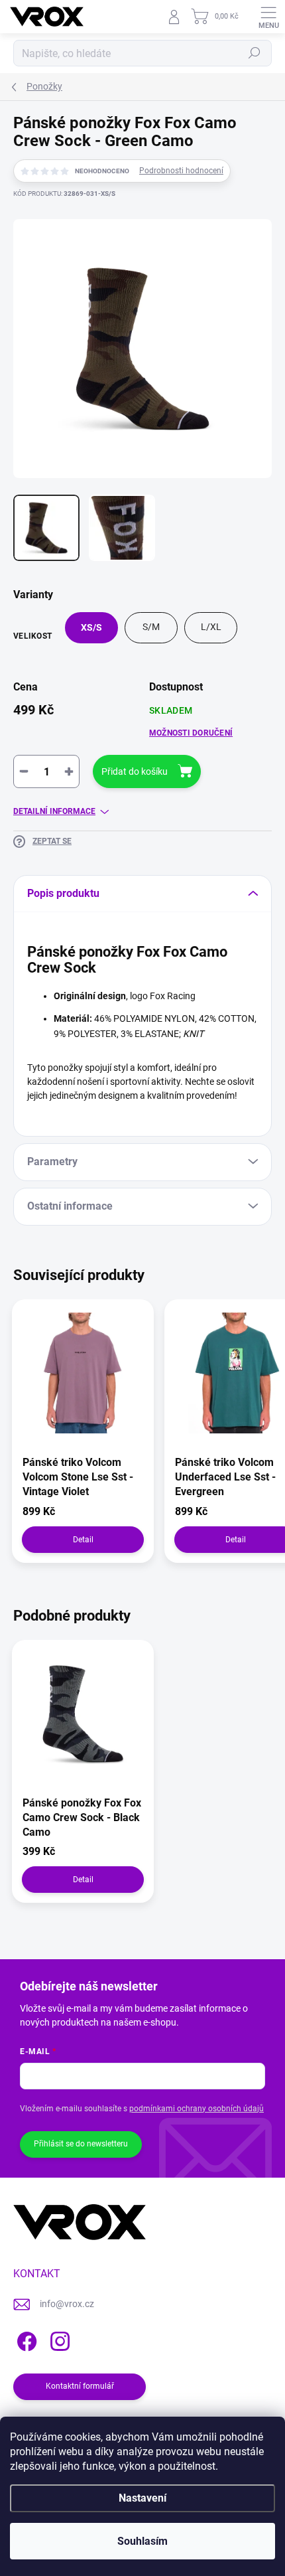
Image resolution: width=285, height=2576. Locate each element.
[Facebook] (25, 2339)
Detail (83, 1540)
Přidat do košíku (135, 771)
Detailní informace (54, 811)
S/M (151, 627)
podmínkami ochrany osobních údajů (197, 2109)
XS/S (91, 627)
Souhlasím (142, 2541)
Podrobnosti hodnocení (181, 171)
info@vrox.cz (67, 2304)
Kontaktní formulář (80, 2386)
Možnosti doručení (191, 733)
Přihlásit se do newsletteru (81, 2144)
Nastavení (142, 2498)
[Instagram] (58, 2339)
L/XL (211, 627)
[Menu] (268, 17)
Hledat (255, 53)
